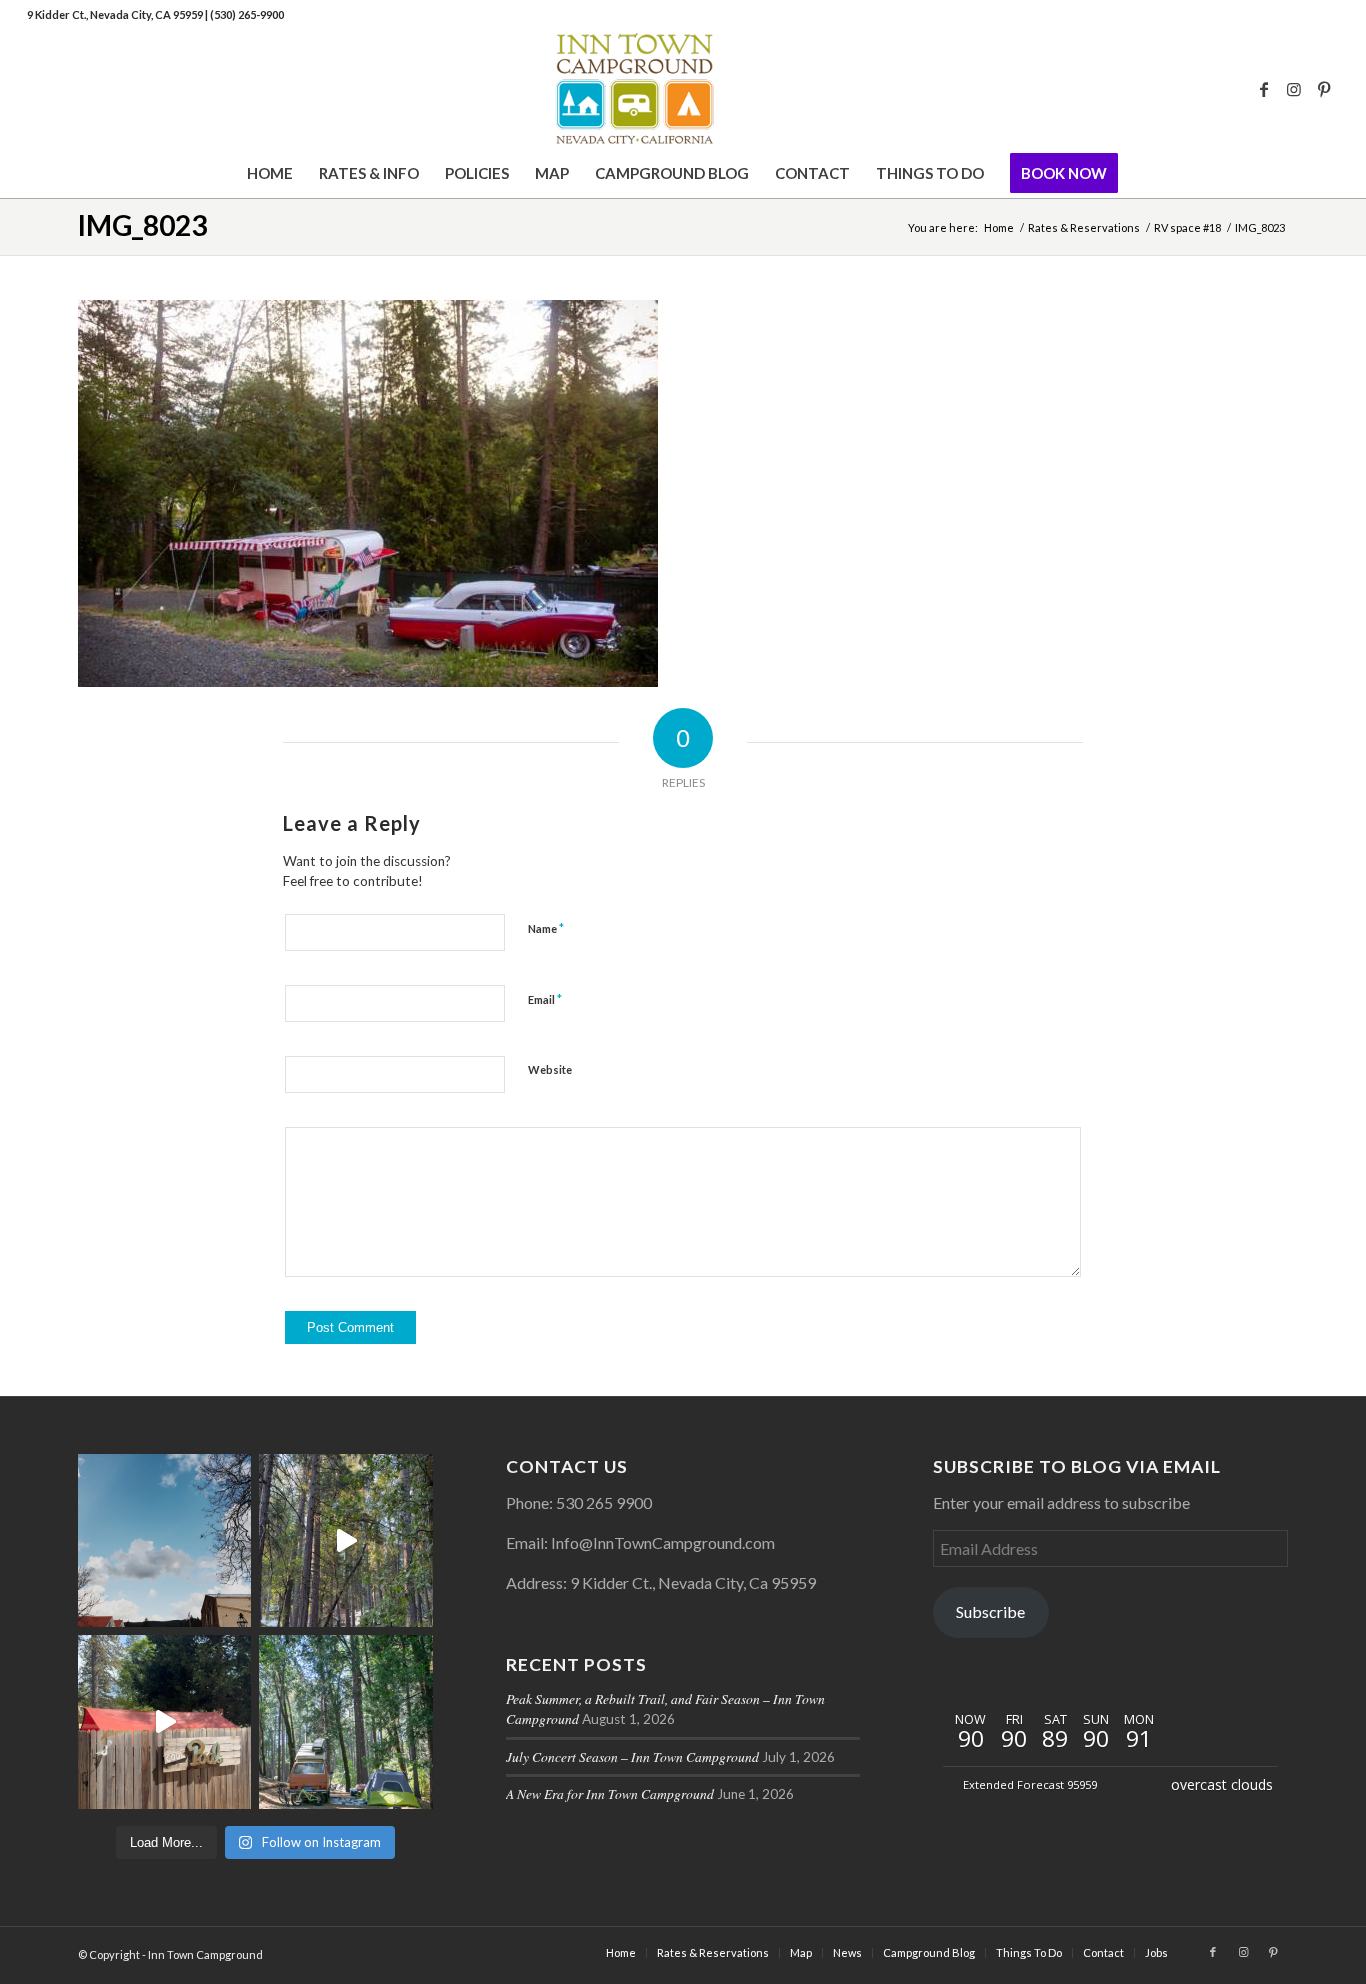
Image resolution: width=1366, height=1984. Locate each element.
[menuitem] (270, 173)
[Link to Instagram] (1294, 89)
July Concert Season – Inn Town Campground (632, 1756)
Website (550, 1069)
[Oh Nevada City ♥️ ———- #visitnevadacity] (164, 1540)
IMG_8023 (142, 225)
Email (545, 999)
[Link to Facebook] (1264, 89)
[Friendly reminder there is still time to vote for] (345, 1721)
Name (546, 928)
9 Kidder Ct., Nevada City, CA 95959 (116, 14)
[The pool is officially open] (164, 1721)
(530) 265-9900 (247, 14)
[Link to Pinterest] (1324, 89)
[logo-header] (682, 89)
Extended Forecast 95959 (1030, 1784)
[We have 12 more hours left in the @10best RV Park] (345, 1540)
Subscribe (990, 1611)
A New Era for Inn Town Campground (610, 1793)
